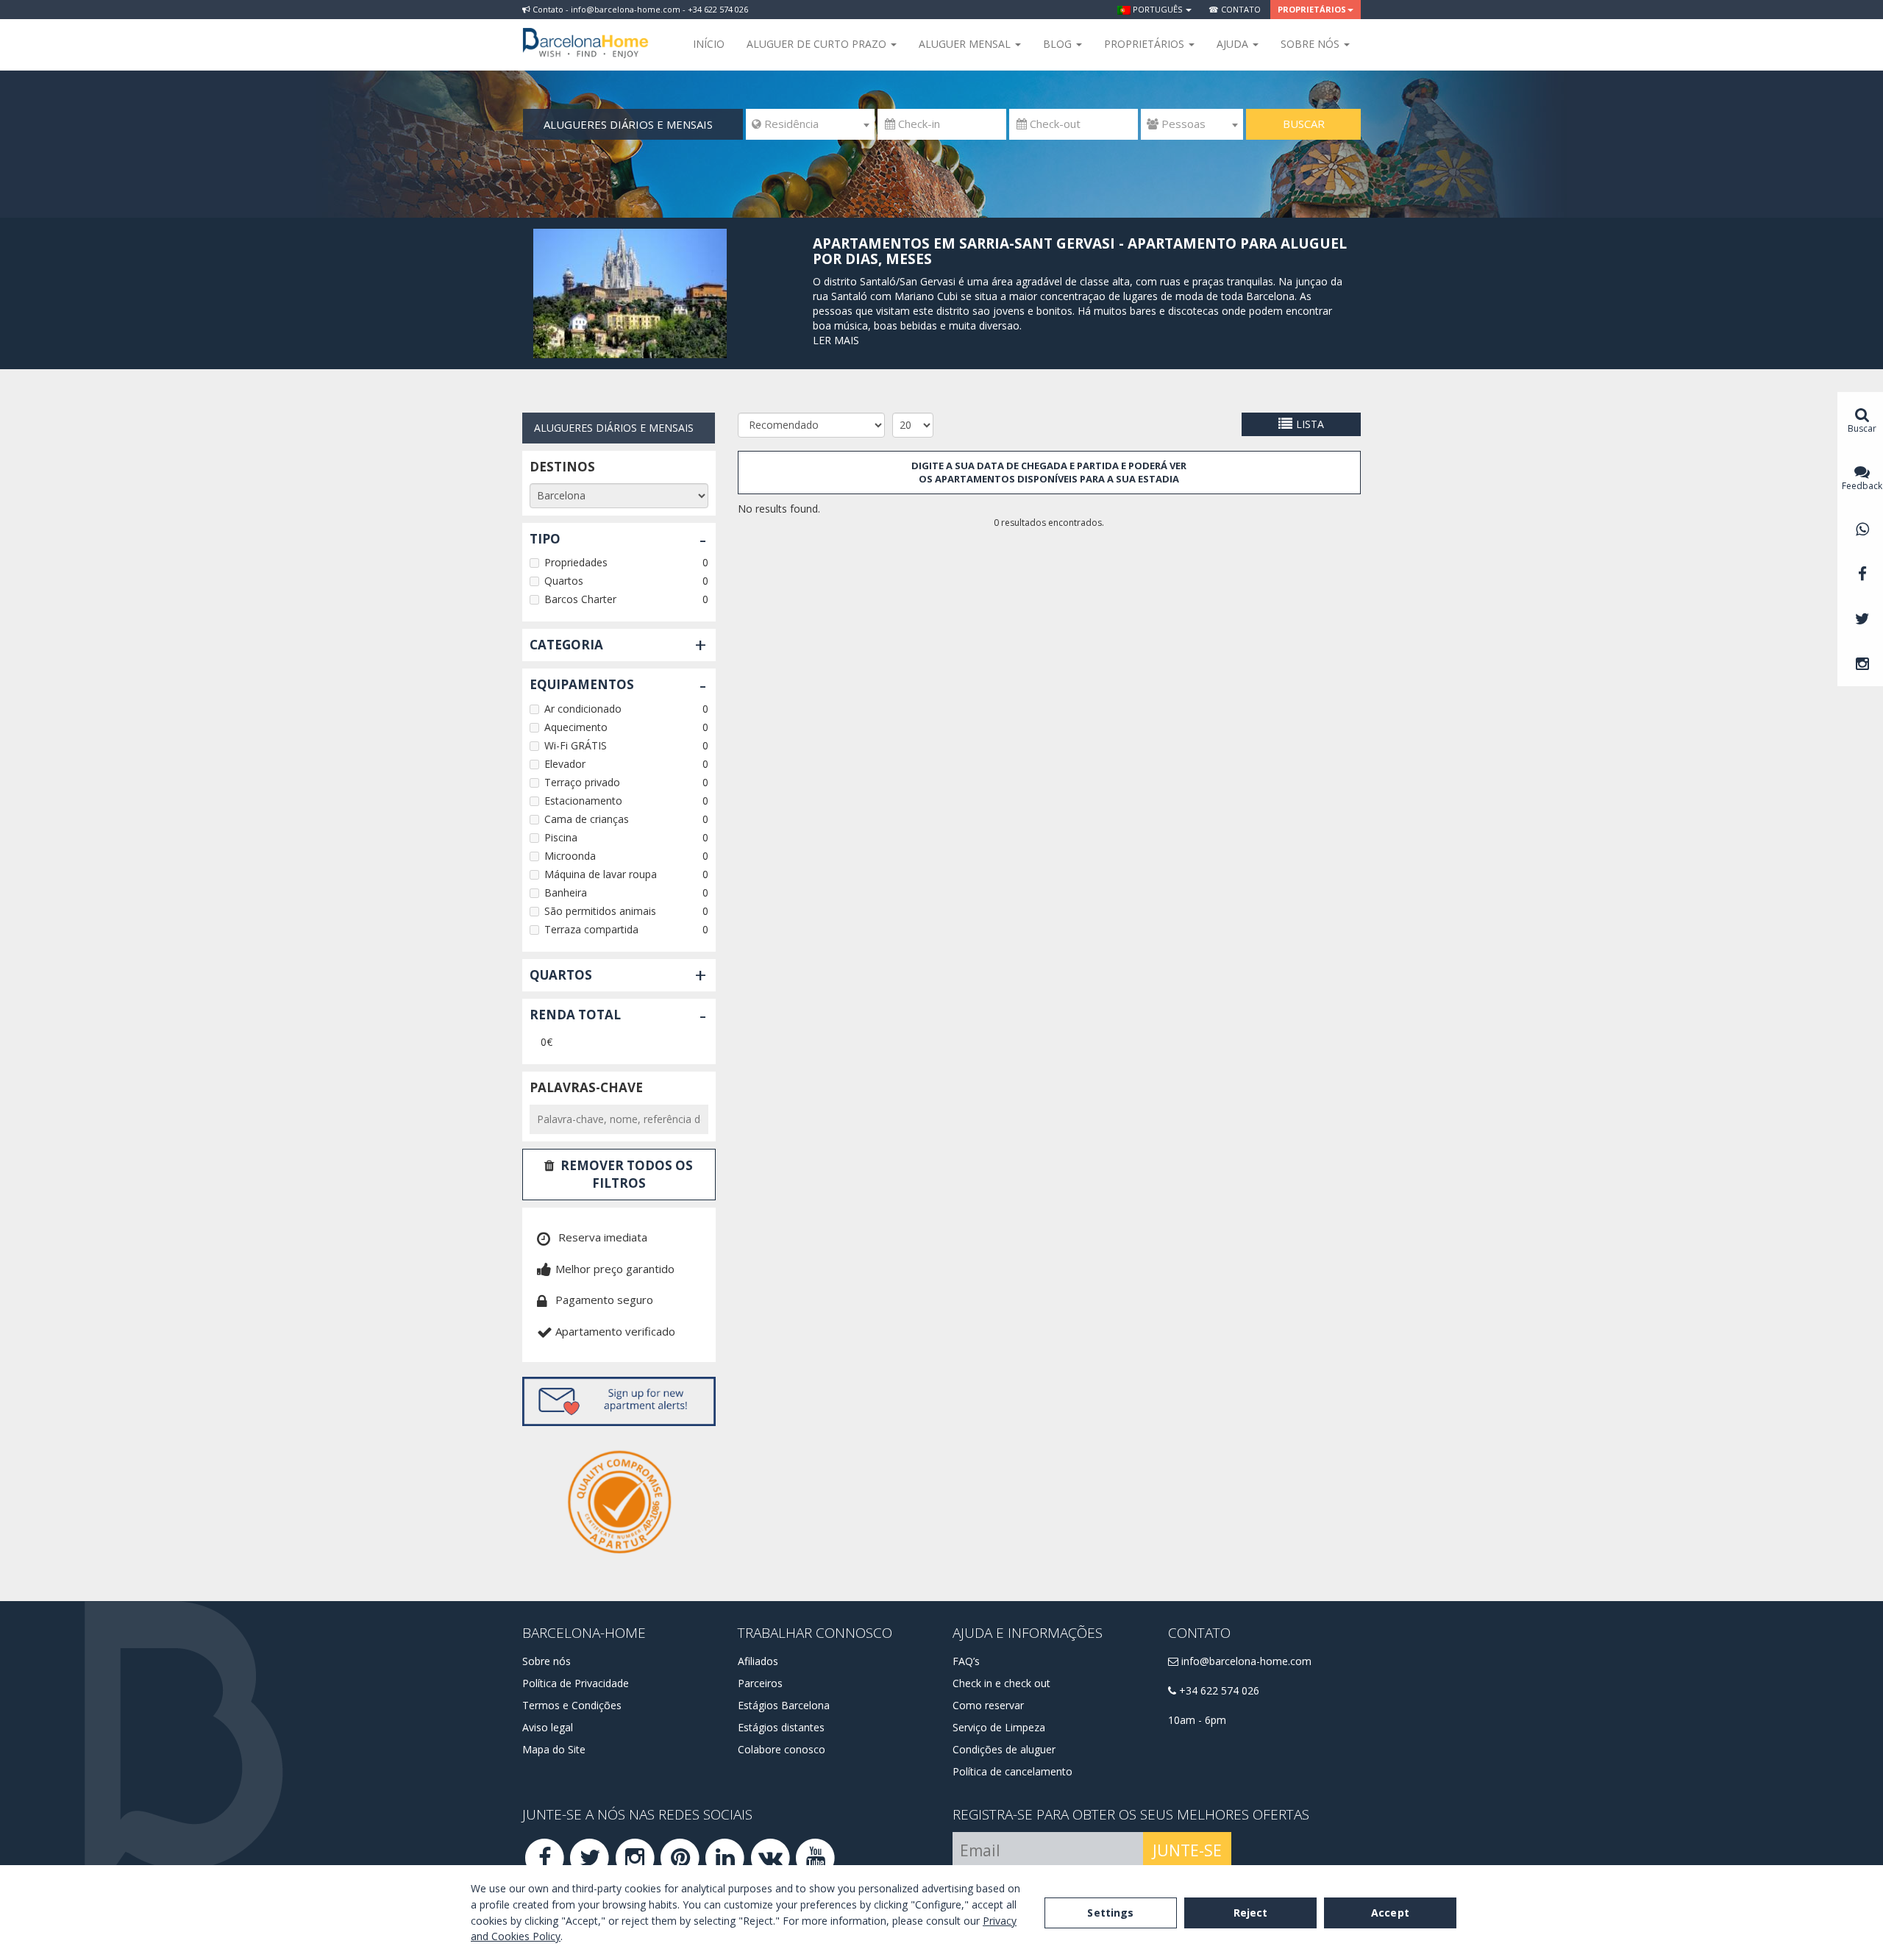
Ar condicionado (583, 709)
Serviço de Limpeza (999, 1727)
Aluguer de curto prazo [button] (818, 44)
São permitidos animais (600, 911)
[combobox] (810, 124)
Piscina (561, 837)
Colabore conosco (782, 1749)
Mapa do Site (554, 1749)
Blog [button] (1059, 44)
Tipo (545, 539)
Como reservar (988, 1705)
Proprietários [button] (1312, 9)
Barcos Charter (580, 599)
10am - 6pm (1197, 1720)
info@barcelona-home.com (1245, 1661)
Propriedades (576, 562)
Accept (1390, 1913)
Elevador (565, 764)
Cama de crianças (587, 819)
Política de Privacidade (576, 1683)
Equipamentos (582, 684)
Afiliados (758, 1661)
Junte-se (1187, 1850)
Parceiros (760, 1683)
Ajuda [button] (1234, 44)
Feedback (1862, 486)
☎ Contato (1235, 9)
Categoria (566, 645)
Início (709, 44)
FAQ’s (966, 1661)
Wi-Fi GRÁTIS (576, 745)
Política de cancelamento (1012, 1771)
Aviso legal (548, 1727)
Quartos (564, 581)
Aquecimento (576, 727)
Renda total (575, 1015)
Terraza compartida (591, 929)
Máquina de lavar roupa (601, 874)
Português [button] (1157, 9)
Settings (1110, 1913)
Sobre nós (547, 1661)
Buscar (1304, 124)
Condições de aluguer (1004, 1749)
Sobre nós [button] (1311, 44)
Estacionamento (583, 801)
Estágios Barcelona (784, 1705)
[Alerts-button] (619, 1401)
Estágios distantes (781, 1727)
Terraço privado (582, 782)
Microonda (570, 856)
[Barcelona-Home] (585, 33)
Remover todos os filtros (627, 1174)
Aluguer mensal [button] (966, 44)
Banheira (566, 892)
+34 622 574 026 (1218, 1690)
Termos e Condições (572, 1705)
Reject (1251, 1913)
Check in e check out (1001, 1683)
